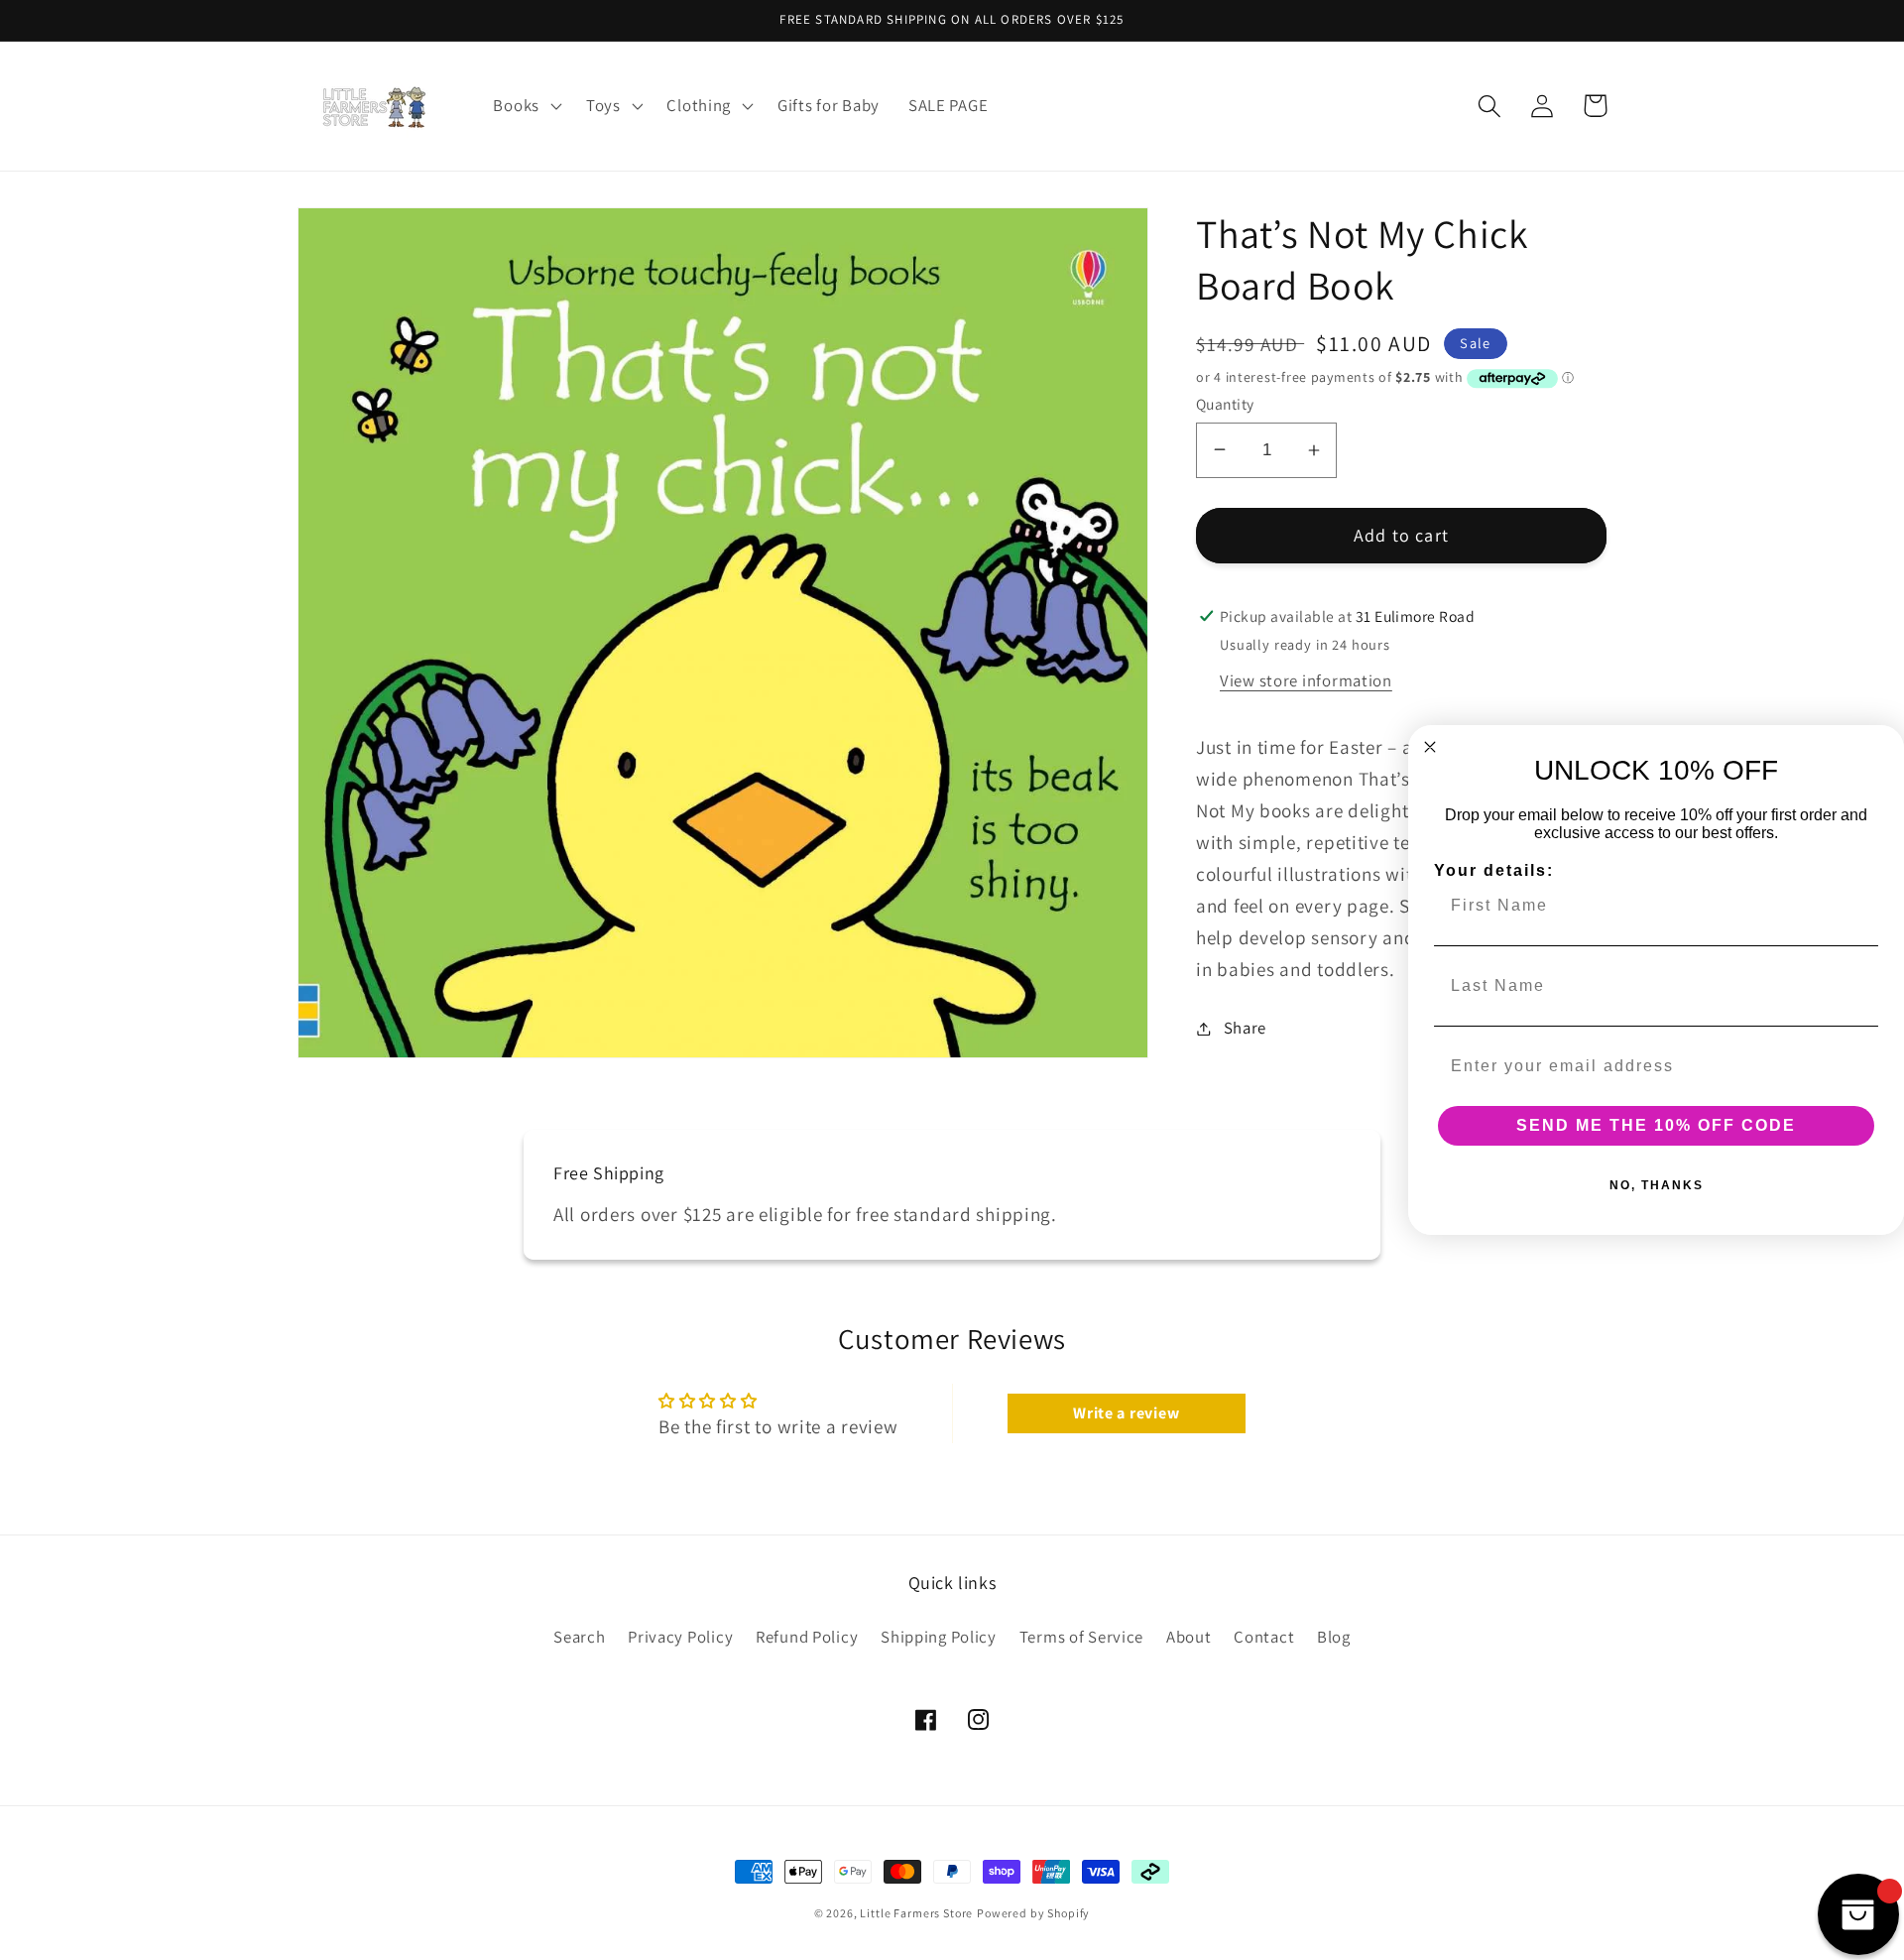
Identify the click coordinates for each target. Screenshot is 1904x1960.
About (1189, 1637)
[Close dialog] (1430, 747)
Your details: (1494, 870)
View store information (1306, 680)
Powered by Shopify (1033, 1913)
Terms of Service (1082, 1637)
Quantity (1225, 404)
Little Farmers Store (916, 1913)
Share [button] (1245, 1028)
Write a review (1126, 1413)
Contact (1264, 1637)
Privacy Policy (680, 1637)
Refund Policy (807, 1637)
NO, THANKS (1657, 1185)
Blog (1334, 1637)
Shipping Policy (939, 1637)
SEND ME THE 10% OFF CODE (1656, 1125)
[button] (525, 106)
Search (579, 1637)
